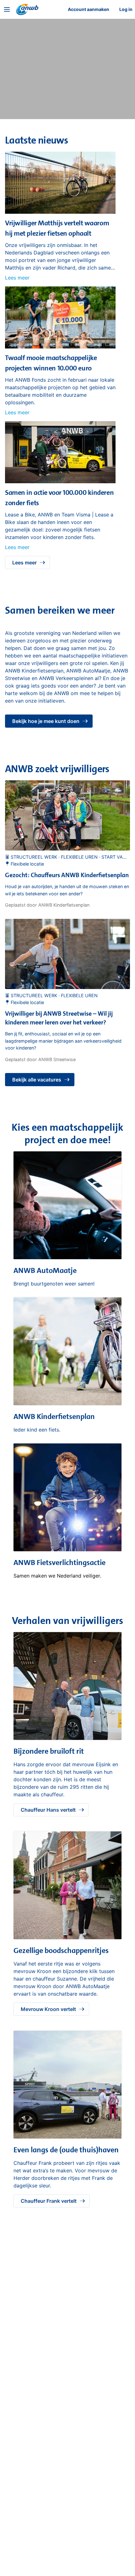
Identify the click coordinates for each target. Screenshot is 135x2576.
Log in (126, 9)
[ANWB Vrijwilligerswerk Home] (27, 9)
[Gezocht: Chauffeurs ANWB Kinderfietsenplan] (67, 815)
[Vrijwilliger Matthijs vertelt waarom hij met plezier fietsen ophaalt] (60, 212)
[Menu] (7, 9)
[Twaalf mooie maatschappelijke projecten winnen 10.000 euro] (60, 347)
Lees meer (17, 278)
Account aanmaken (89, 9)
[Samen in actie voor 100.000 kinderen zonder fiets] (60, 481)
